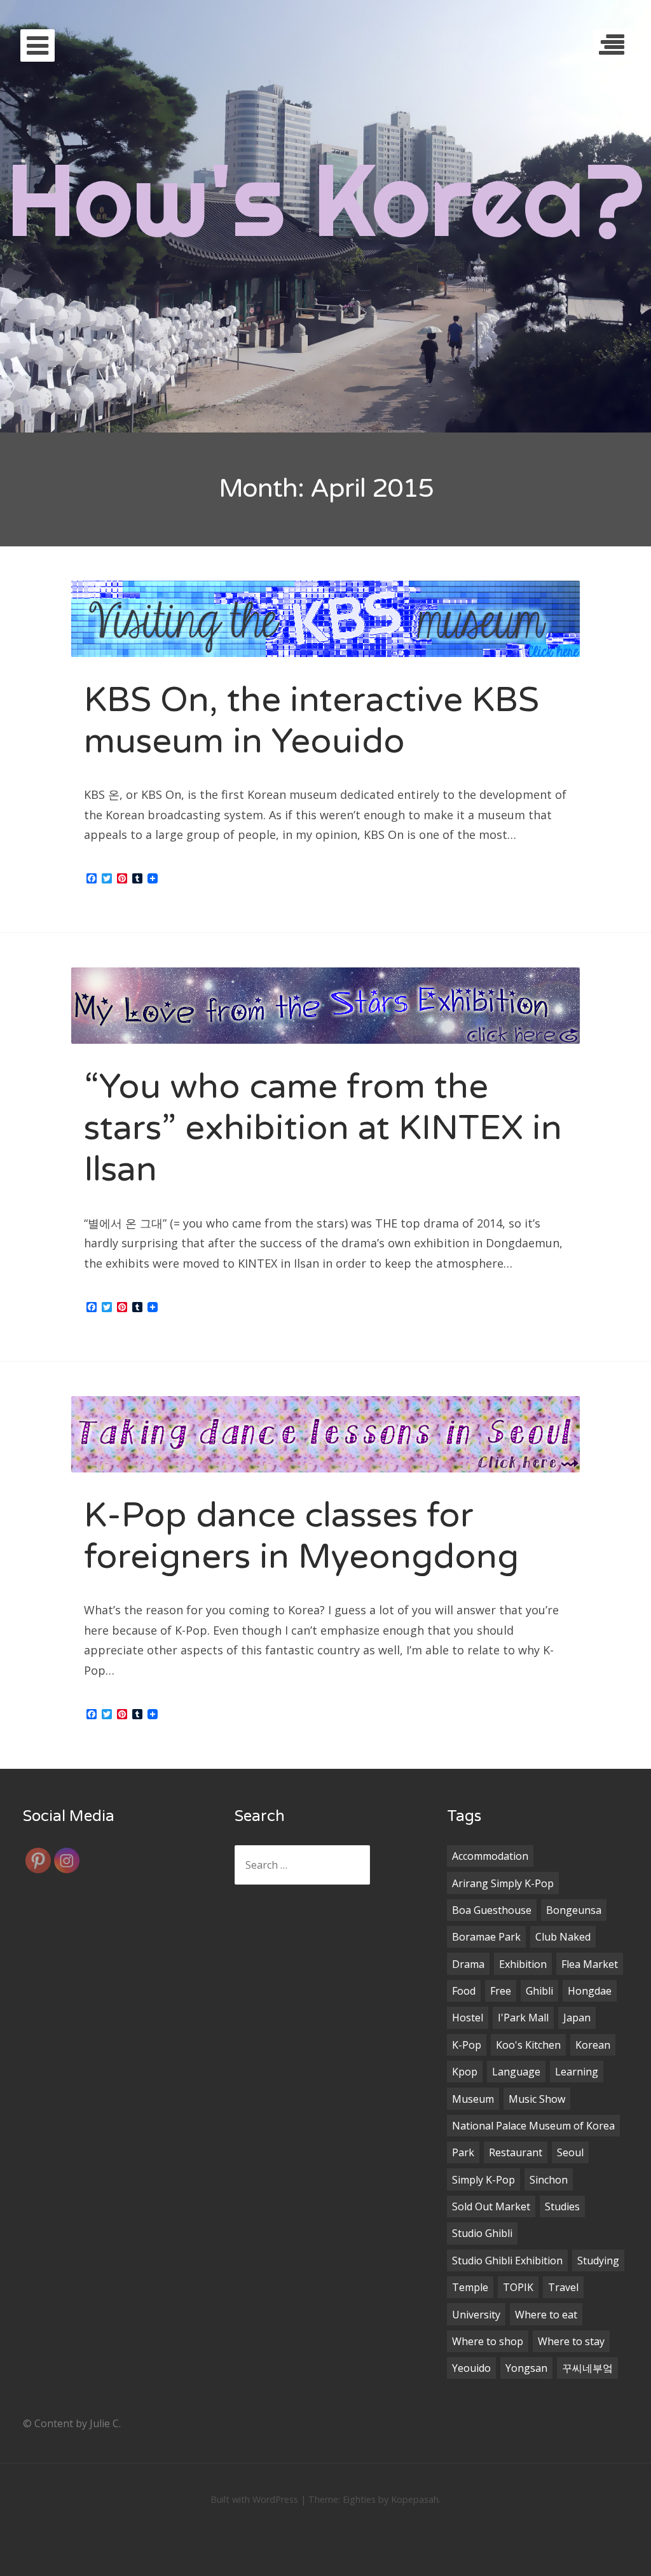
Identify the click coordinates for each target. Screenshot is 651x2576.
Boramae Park (486, 1937)
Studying (598, 2261)
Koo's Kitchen (528, 2045)
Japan (577, 2018)
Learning (577, 2072)
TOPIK (518, 2287)
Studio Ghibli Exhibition (507, 2261)
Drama (468, 1964)
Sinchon (549, 2180)
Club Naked (563, 1937)
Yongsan (526, 2368)
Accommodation (490, 1856)
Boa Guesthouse (492, 1910)
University (476, 2315)
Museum (473, 2099)
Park (463, 2152)
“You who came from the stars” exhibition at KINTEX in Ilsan (323, 1128)
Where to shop (488, 2341)
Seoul (570, 2152)
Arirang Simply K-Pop (503, 1883)
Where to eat (546, 2315)
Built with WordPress (254, 2499)
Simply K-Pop (483, 2180)
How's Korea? (325, 199)
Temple (470, 2287)
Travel (563, 2287)
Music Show (537, 2099)
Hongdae (590, 1991)
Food (464, 1991)
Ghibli (539, 1991)
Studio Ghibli (482, 2233)
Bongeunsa (574, 1910)
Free (501, 1991)
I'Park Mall (523, 2018)
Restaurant (516, 2152)
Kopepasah (415, 2499)
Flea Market (590, 1964)
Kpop (465, 2072)
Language (516, 2072)
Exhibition (523, 1964)
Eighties (359, 2499)
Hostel (468, 2018)
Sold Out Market (491, 2206)
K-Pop (467, 2045)
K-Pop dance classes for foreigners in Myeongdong (301, 1536)
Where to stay (571, 2341)
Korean (593, 2045)
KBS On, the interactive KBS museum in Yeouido (312, 721)
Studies (562, 2206)
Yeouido (471, 2368)
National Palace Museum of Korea (533, 2126)
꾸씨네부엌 (587, 2368)
